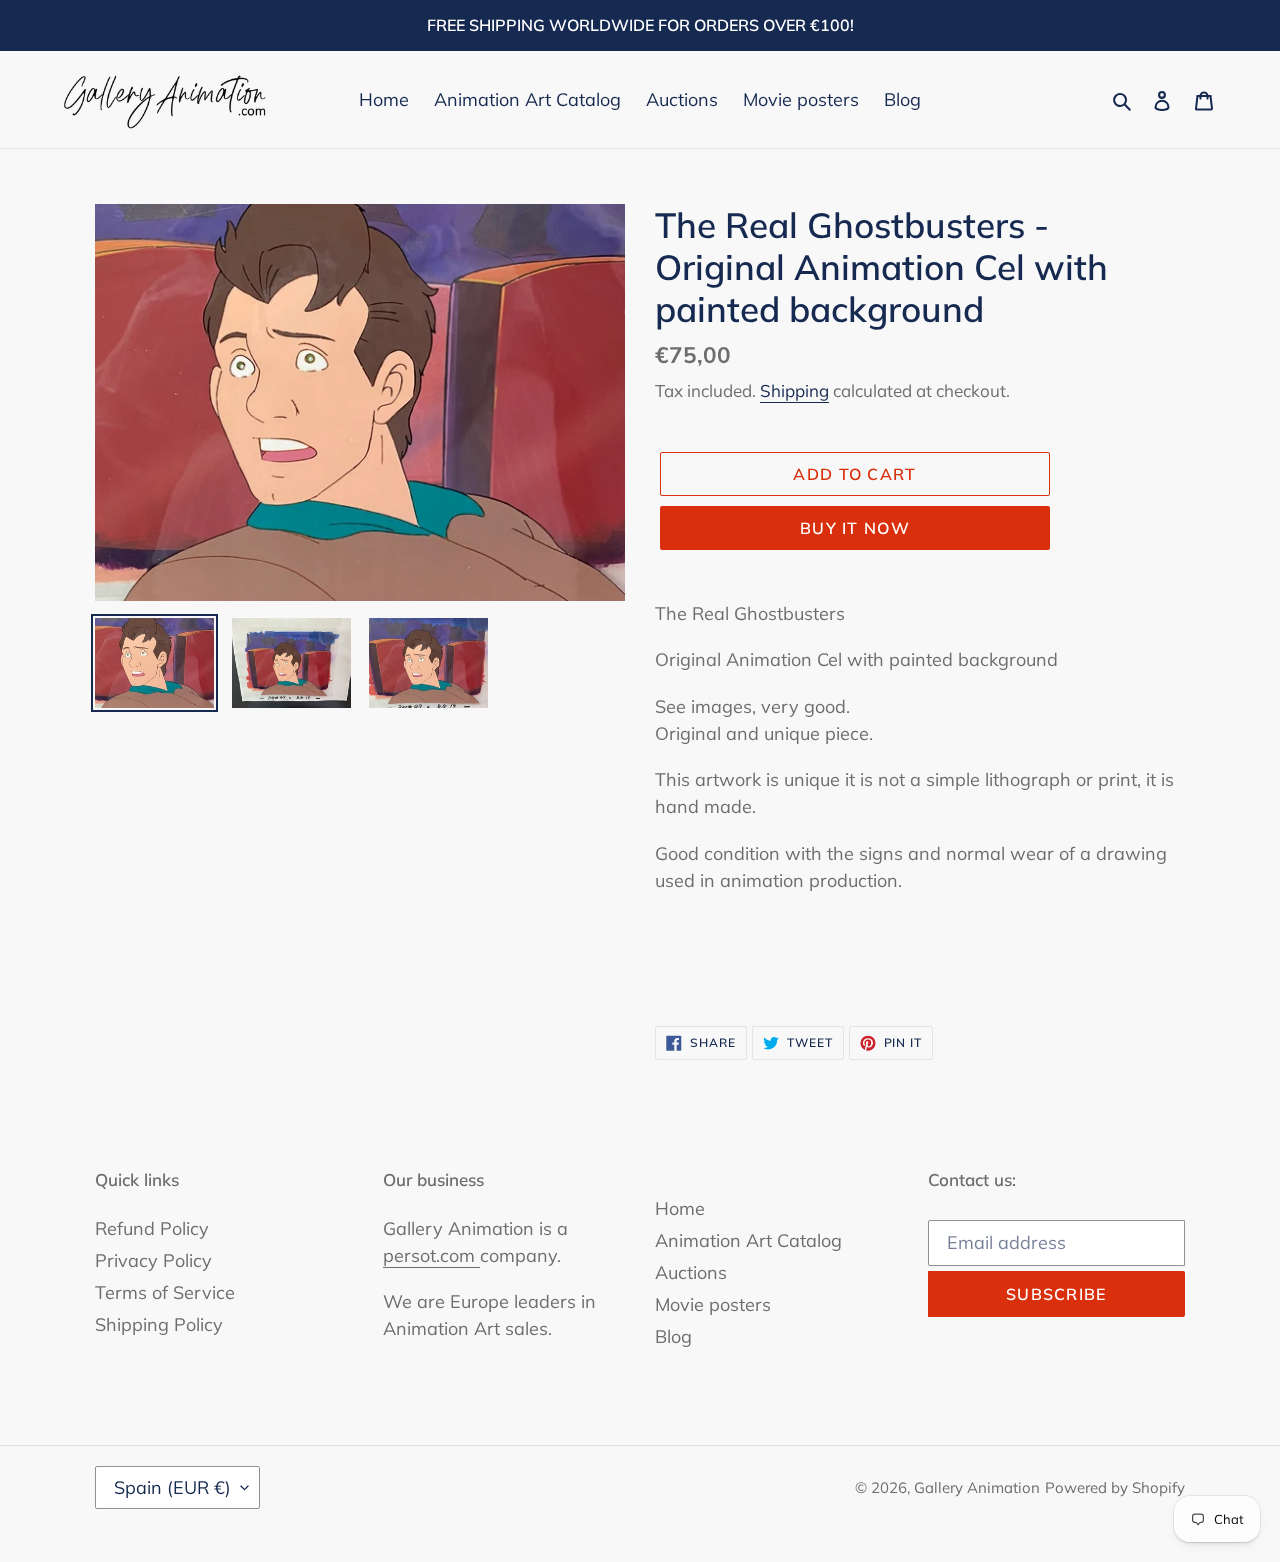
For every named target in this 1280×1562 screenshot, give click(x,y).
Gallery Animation (977, 1487)
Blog (673, 1336)
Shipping (794, 390)
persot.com (431, 1255)
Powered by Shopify (1115, 1487)
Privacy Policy (153, 1260)
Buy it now (855, 528)
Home (680, 1208)
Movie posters (713, 1304)
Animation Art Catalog (748, 1240)
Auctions (691, 1272)
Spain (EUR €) (172, 1487)
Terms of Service (165, 1292)
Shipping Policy (159, 1324)
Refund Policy (152, 1228)
